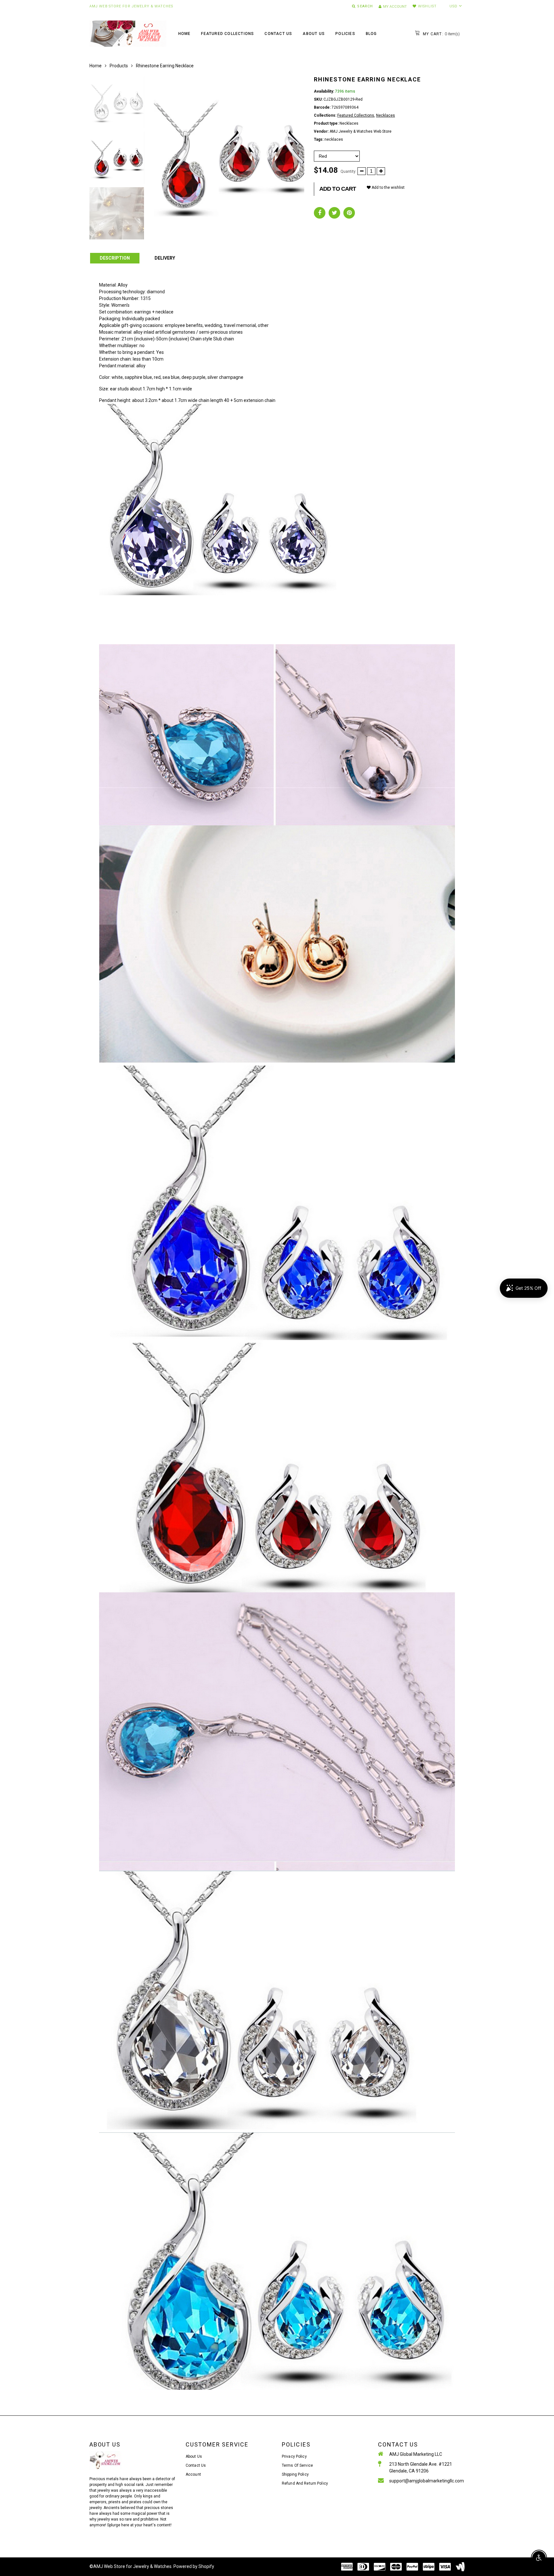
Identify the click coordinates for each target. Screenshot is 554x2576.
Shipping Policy (295, 2474)
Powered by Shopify (194, 2566)
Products (119, 66)
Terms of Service (297, 2465)
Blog (371, 34)
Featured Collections (227, 34)
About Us (314, 34)
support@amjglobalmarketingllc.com (427, 2481)
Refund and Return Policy (305, 2483)
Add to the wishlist (388, 188)
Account (193, 2474)
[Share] (320, 213)
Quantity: (348, 171)
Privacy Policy (294, 2456)
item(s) (441, 34)
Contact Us (278, 34)
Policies (345, 34)
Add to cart (338, 189)
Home (185, 34)
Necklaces (386, 115)
